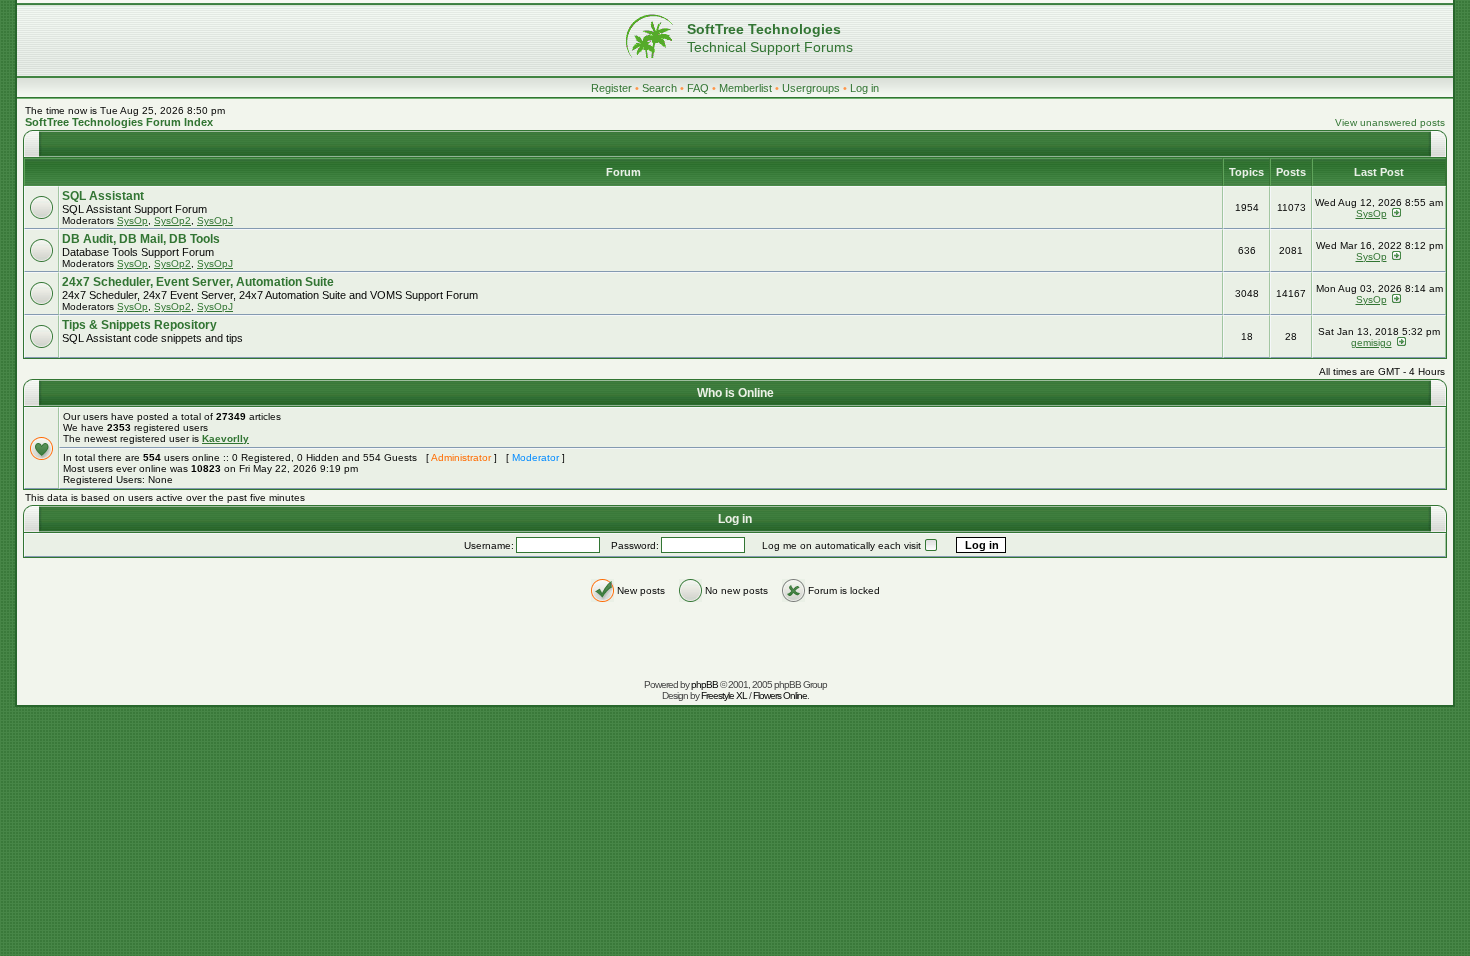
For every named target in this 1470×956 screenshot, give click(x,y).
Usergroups (811, 88)
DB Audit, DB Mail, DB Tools (141, 239)
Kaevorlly (225, 438)
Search (659, 88)
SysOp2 (172, 220)
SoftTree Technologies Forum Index (119, 122)
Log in (864, 88)
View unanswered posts (1390, 122)
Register (611, 88)
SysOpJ (215, 220)
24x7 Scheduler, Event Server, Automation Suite (198, 282)
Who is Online (735, 393)
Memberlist (745, 88)
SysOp (132, 220)
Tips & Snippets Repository (139, 325)
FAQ (698, 88)
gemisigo (1371, 342)
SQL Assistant (103, 196)
